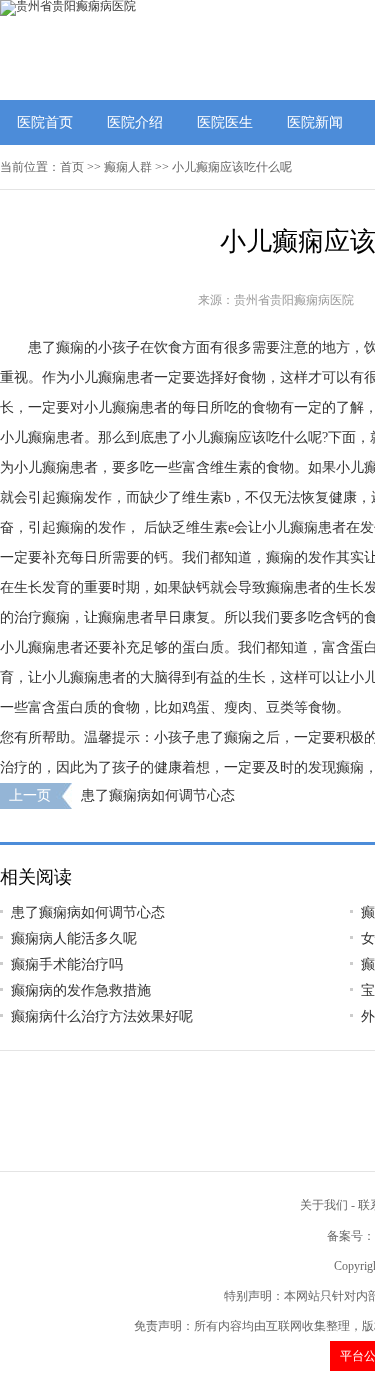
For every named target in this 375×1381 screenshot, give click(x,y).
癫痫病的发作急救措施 (81, 990)
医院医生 (225, 122)
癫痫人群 (128, 167)
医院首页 (45, 122)
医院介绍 (135, 122)
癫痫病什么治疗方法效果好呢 (102, 1016)
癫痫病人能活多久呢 (74, 938)
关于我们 (324, 1205)
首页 (72, 167)
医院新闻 (315, 122)
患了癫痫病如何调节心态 (158, 795)
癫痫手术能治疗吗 (67, 964)
